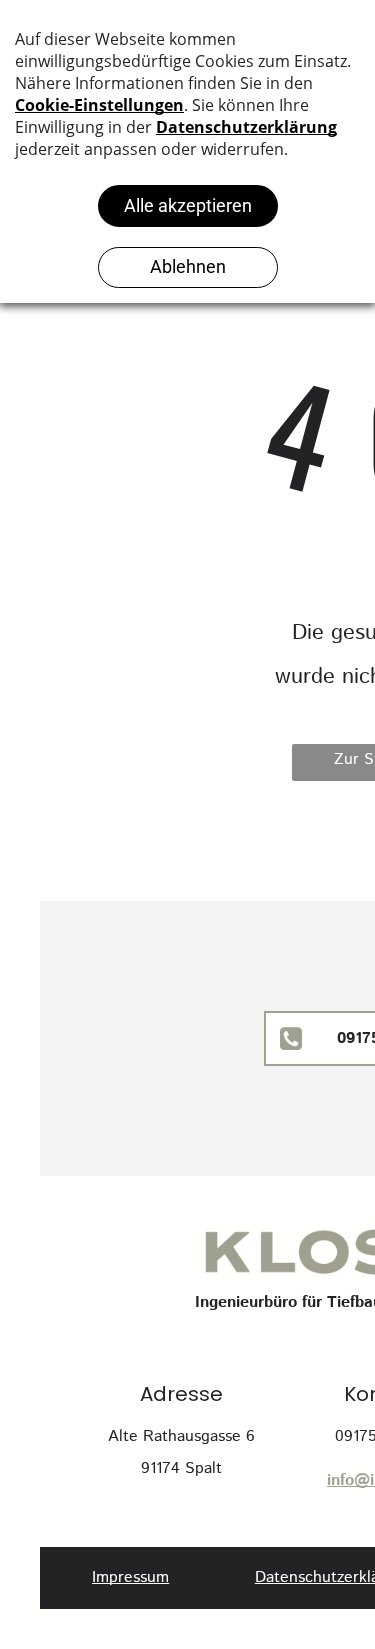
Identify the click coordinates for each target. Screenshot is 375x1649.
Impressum (130, 1577)
